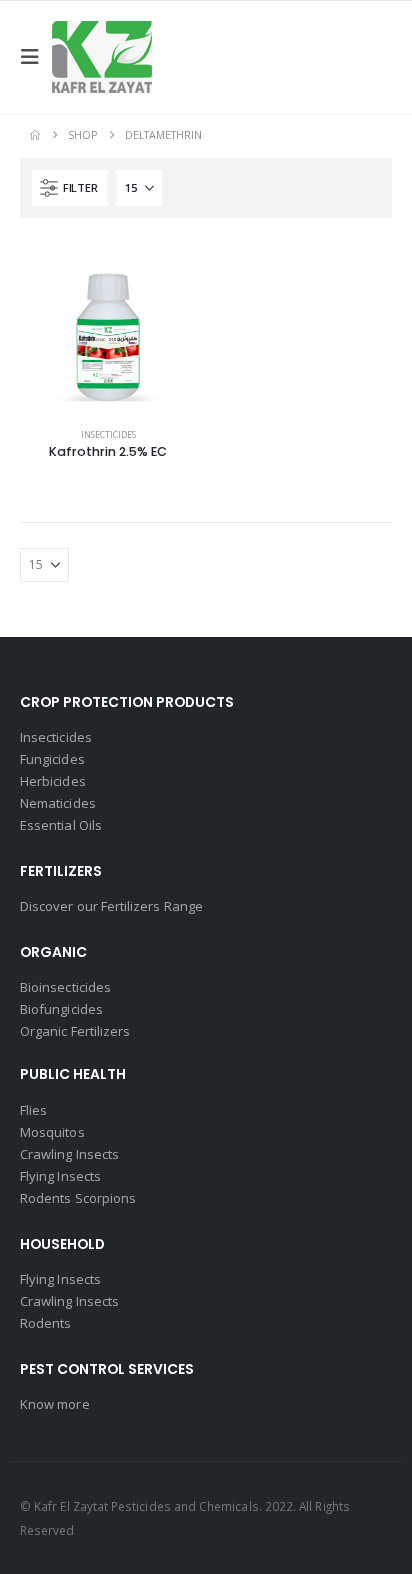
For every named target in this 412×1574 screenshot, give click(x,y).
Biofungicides (61, 1009)
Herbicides (53, 781)
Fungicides (52, 759)
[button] (36, 57)
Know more (55, 1404)
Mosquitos (52, 1132)
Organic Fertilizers (75, 1031)
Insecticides (108, 435)
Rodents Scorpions (78, 1198)
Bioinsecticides (65, 987)
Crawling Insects (69, 1154)
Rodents (45, 1323)
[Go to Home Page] (35, 135)
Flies (33, 1110)
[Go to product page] (108, 326)
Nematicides (58, 803)
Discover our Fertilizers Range (111, 906)
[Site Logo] (102, 57)
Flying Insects (60, 1176)
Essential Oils (61, 825)
